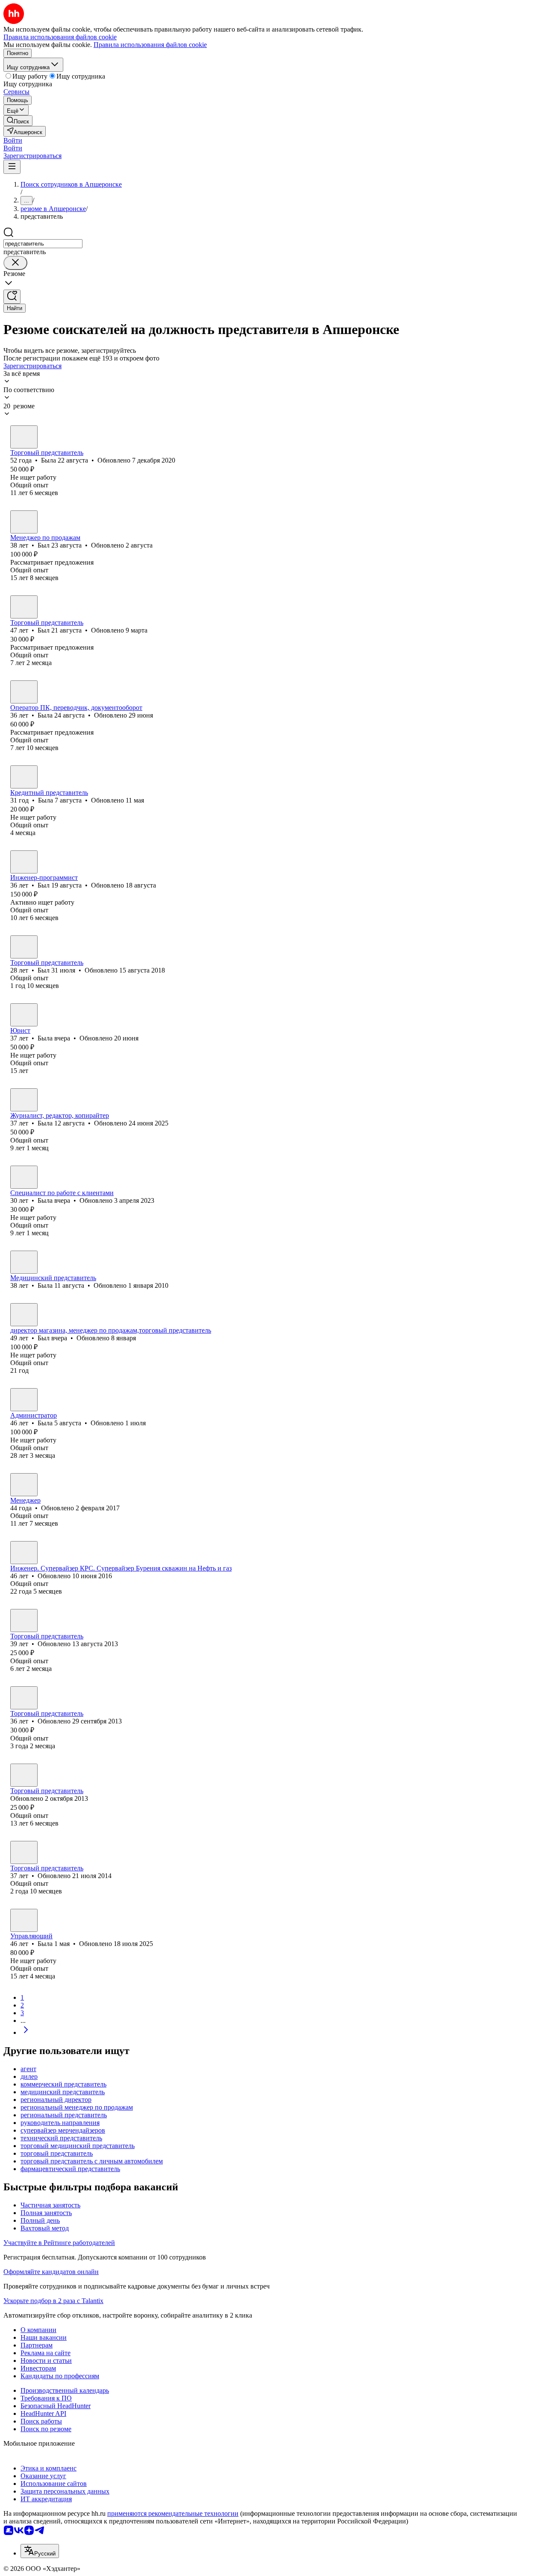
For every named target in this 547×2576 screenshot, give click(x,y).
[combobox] (43, 244)
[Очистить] (15, 263)
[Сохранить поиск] (12, 297)
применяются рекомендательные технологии (173, 2513)
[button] (13, 140)
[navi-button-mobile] (12, 167)
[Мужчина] (24, 522)
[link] (18, 121)
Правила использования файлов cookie (150, 45)
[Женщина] (24, 437)
